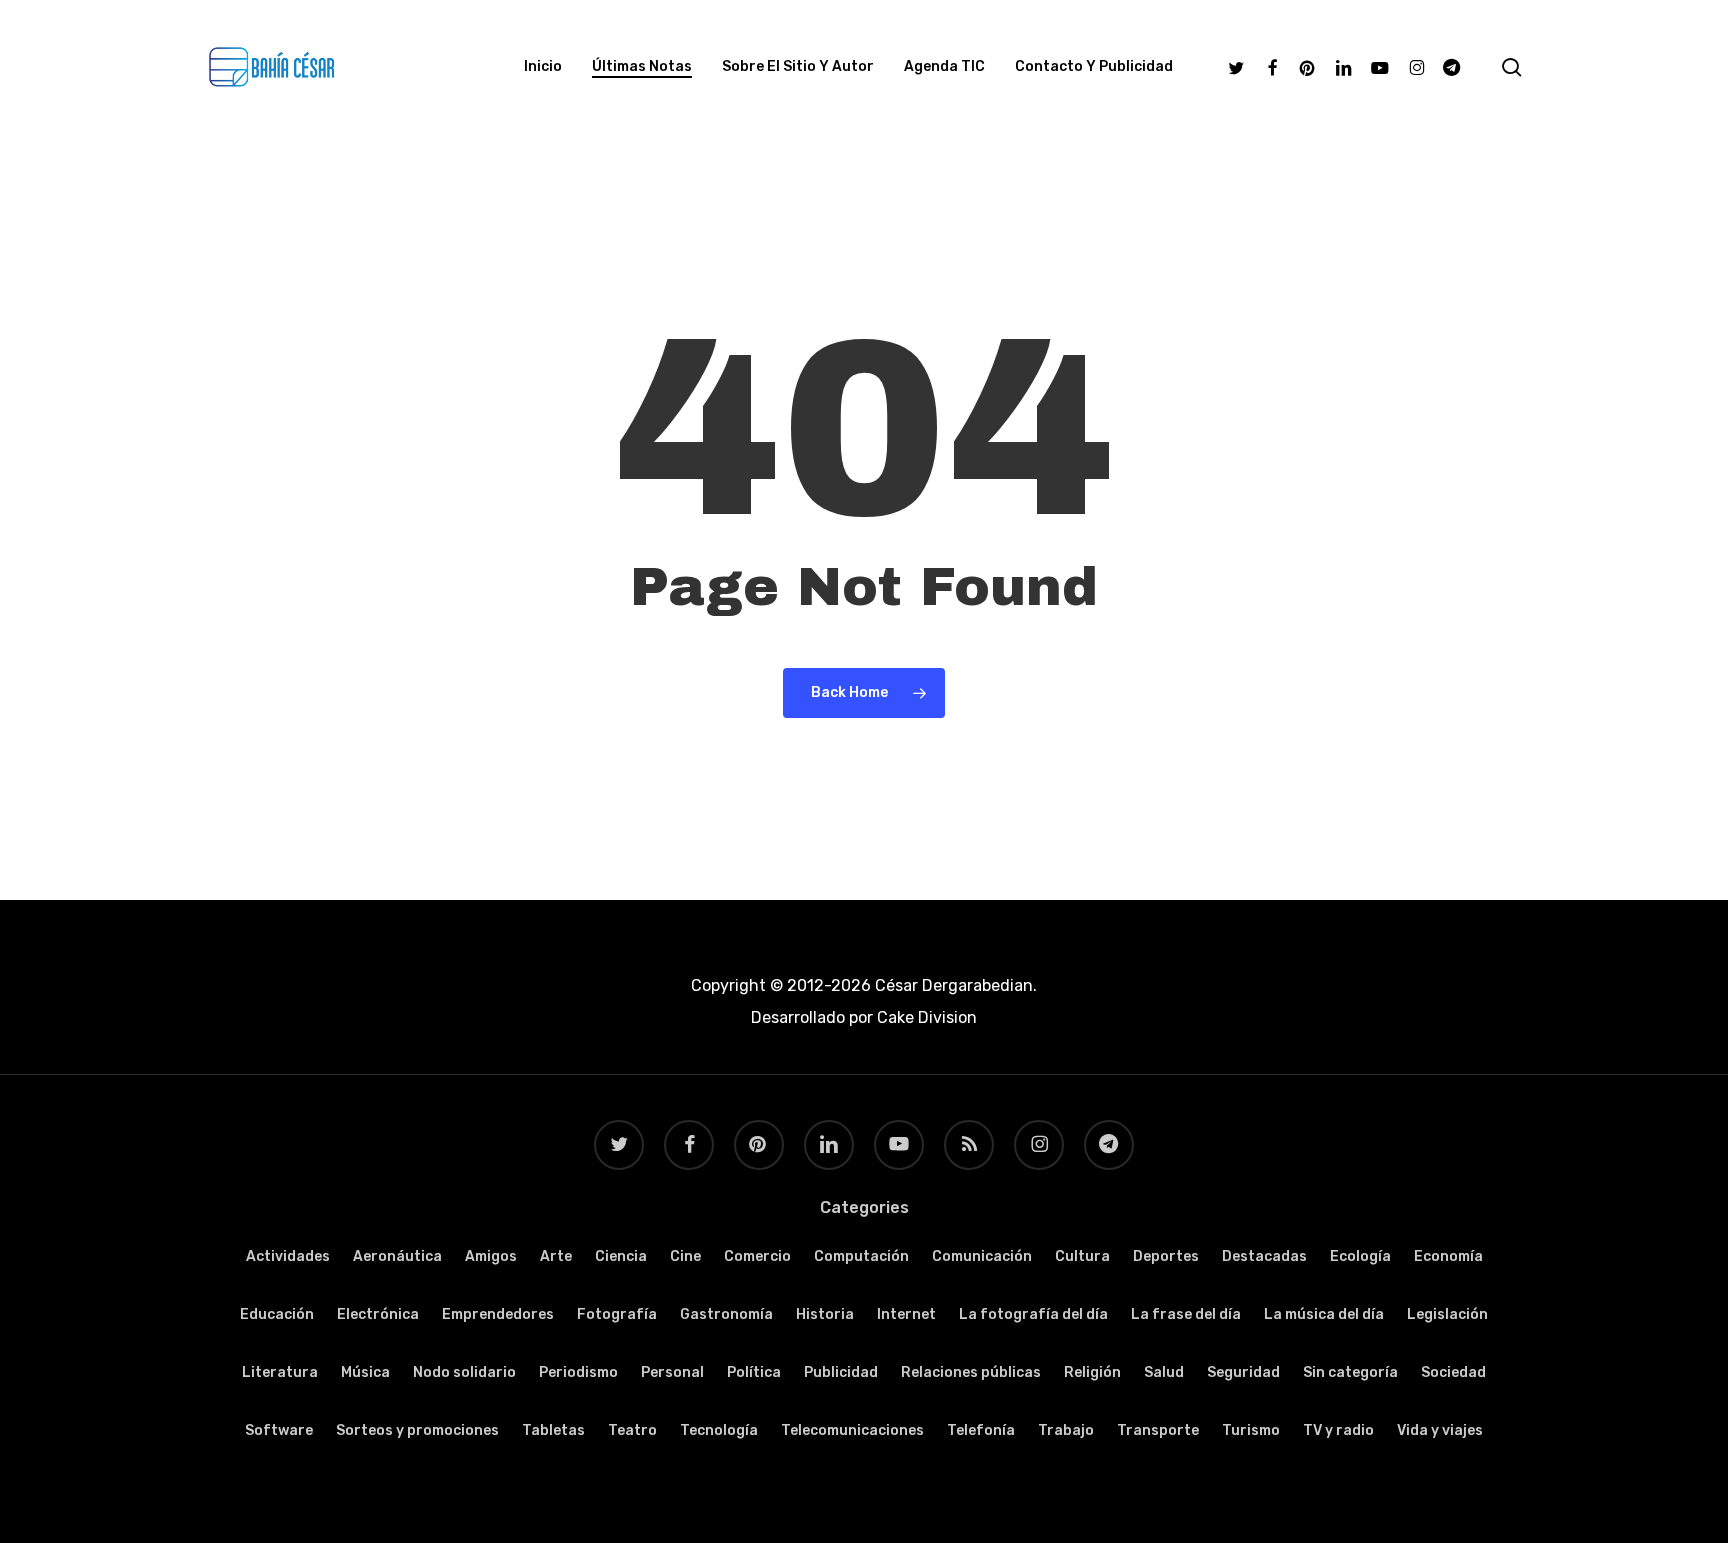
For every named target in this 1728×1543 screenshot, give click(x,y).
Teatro (632, 1430)
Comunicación (982, 1256)
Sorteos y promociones (417, 1430)
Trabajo (1066, 1430)
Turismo (1251, 1430)
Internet (906, 1314)
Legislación (1447, 1314)
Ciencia (621, 1256)
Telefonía (981, 1430)
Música (365, 1372)
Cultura (1082, 1256)
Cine (685, 1256)
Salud (1164, 1372)
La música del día (1324, 1314)
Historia (825, 1314)
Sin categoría (1350, 1372)
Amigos (491, 1256)
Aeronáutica (397, 1256)
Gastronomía (726, 1314)
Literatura (280, 1372)
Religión (1092, 1372)
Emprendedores (498, 1314)
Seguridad (1243, 1372)
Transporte (1158, 1430)
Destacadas (1264, 1256)
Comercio (757, 1256)
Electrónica (378, 1314)
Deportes (1166, 1256)
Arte (556, 1256)
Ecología (1360, 1256)
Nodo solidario (464, 1372)
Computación (861, 1256)
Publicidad (841, 1372)
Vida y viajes (1440, 1430)
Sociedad (1453, 1372)
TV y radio (1338, 1430)
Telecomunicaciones (852, 1430)
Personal (672, 1372)
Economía (1448, 1256)
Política (754, 1372)
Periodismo (578, 1372)
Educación (277, 1314)
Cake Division (925, 1017)
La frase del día (1186, 1314)
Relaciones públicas (971, 1372)
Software (279, 1430)
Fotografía (617, 1314)
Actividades (288, 1256)
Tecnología (719, 1430)
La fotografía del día (1033, 1314)
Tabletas (553, 1430)
